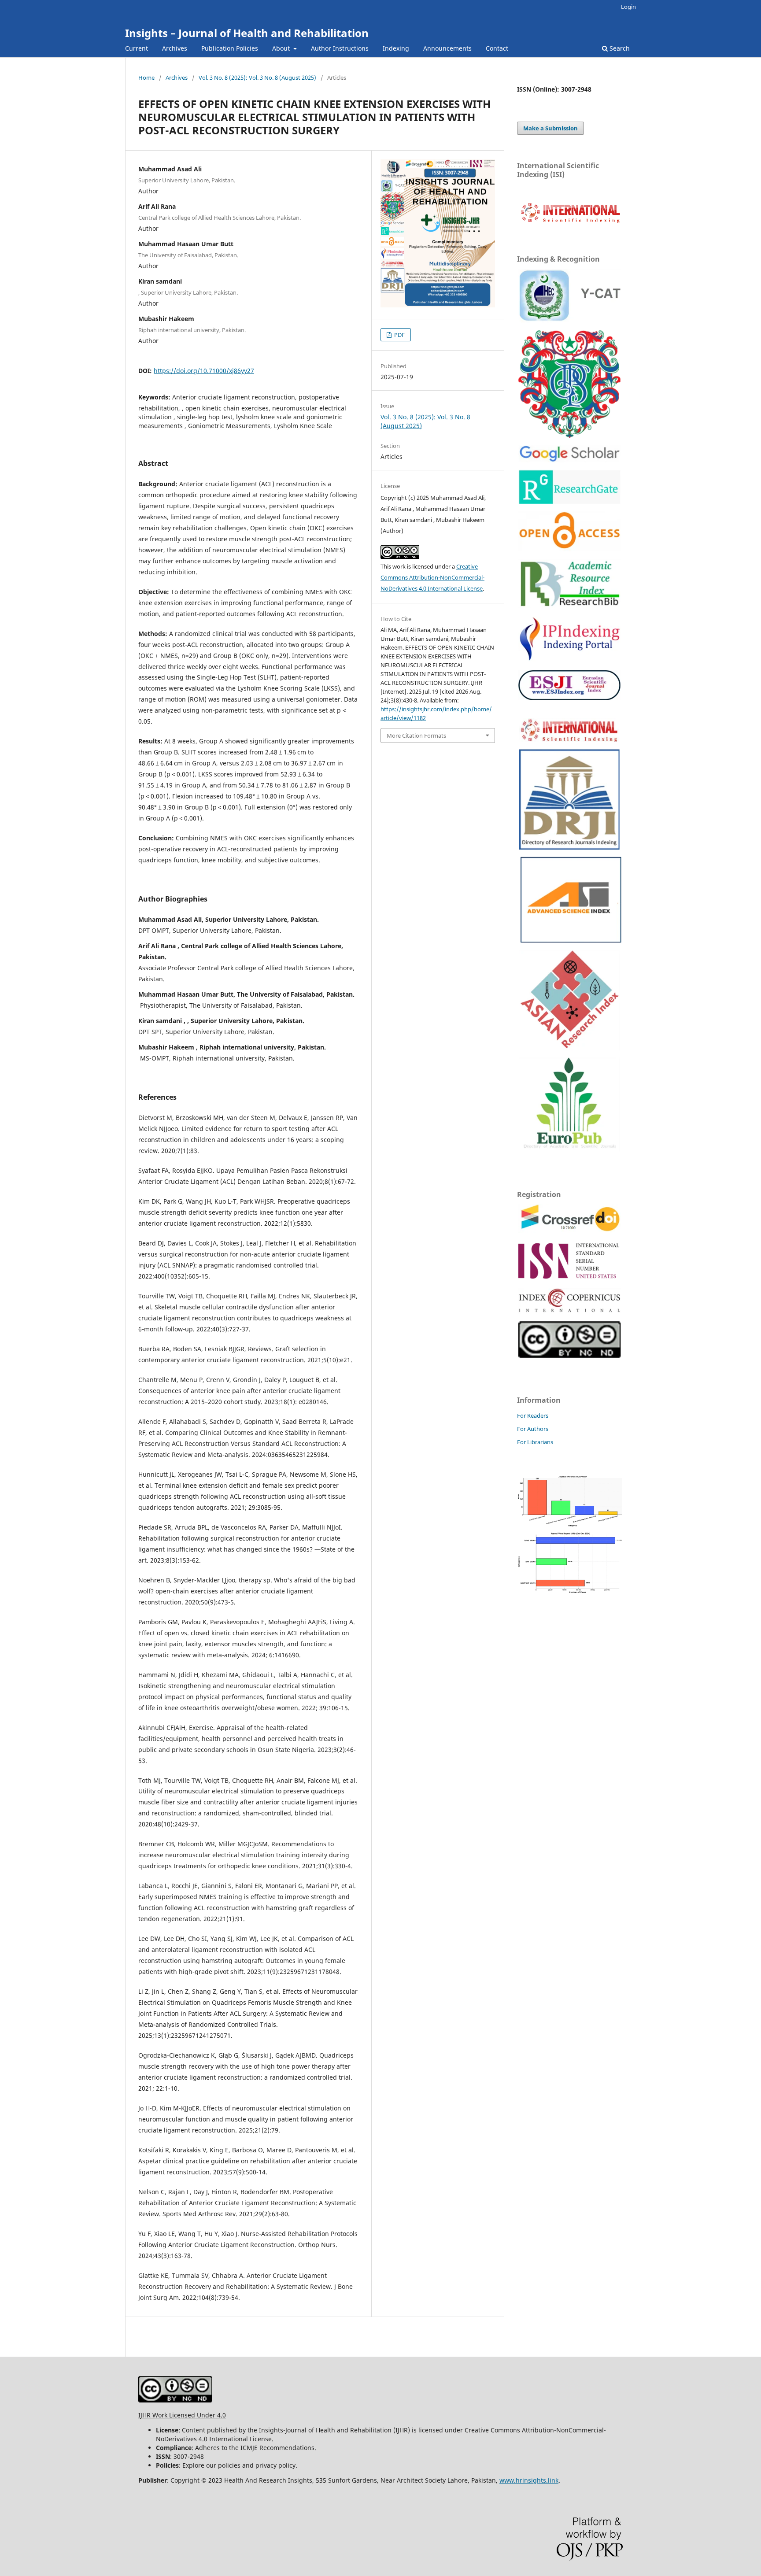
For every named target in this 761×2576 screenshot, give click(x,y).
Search (619, 48)
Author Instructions (340, 48)
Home (146, 78)
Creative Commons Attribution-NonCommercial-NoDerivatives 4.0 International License (432, 577)
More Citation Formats (416, 735)
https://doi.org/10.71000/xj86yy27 (204, 371)
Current (137, 48)
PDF (399, 335)
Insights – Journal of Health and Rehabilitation (247, 33)
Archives (175, 48)
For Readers (533, 1416)
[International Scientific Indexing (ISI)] (570, 222)
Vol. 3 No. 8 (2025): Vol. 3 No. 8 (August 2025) (257, 78)
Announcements (447, 48)
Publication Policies (230, 48)
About (282, 48)
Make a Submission (550, 128)
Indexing (396, 48)
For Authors (533, 1429)
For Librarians (535, 1442)
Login (628, 7)
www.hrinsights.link (529, 2480)
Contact (497, 48)
